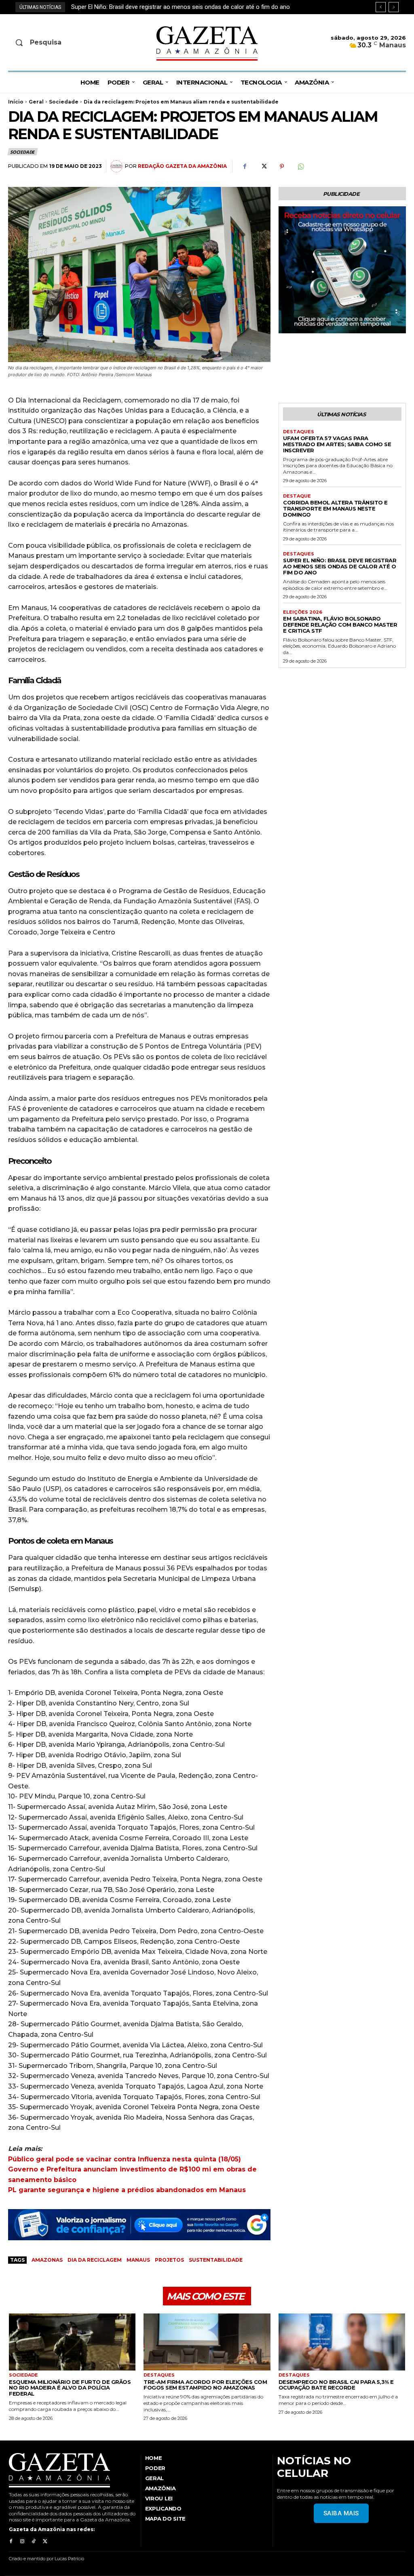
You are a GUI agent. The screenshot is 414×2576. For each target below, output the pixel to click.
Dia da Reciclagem (95, 2260)
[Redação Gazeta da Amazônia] (118, 166)
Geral (36, 102)
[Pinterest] (282, 167)
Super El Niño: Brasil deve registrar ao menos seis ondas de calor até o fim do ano (340, 566)
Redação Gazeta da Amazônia (182, 166)
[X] (263, 167)
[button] (54, 42)
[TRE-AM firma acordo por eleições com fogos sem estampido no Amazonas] (207, 2342)
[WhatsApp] (300, 167)
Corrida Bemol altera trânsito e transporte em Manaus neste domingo (335, 508)
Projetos (169, 2260)
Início (16, 102)
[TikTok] (34, 2542)
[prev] (381, 7)
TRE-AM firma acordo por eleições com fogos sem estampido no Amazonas (205, 2385)
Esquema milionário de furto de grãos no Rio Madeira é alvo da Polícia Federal (70, 2388)
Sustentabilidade (216, 2260)
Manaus (138, 2260)
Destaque (297, 496)
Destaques (299, 432)
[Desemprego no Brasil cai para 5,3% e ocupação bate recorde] (342, 2342)
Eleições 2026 (303, 612)
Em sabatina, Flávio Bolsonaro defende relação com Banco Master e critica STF (177, 7)
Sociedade (64, 102)
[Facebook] (245, 167)
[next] (394, 7)
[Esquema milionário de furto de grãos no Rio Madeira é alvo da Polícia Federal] (72, 2342)
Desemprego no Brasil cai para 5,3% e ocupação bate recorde (336, 2385)
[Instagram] (22, 2542)
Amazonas (47, 2260)
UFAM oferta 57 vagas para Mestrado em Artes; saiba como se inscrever (337, 444)
